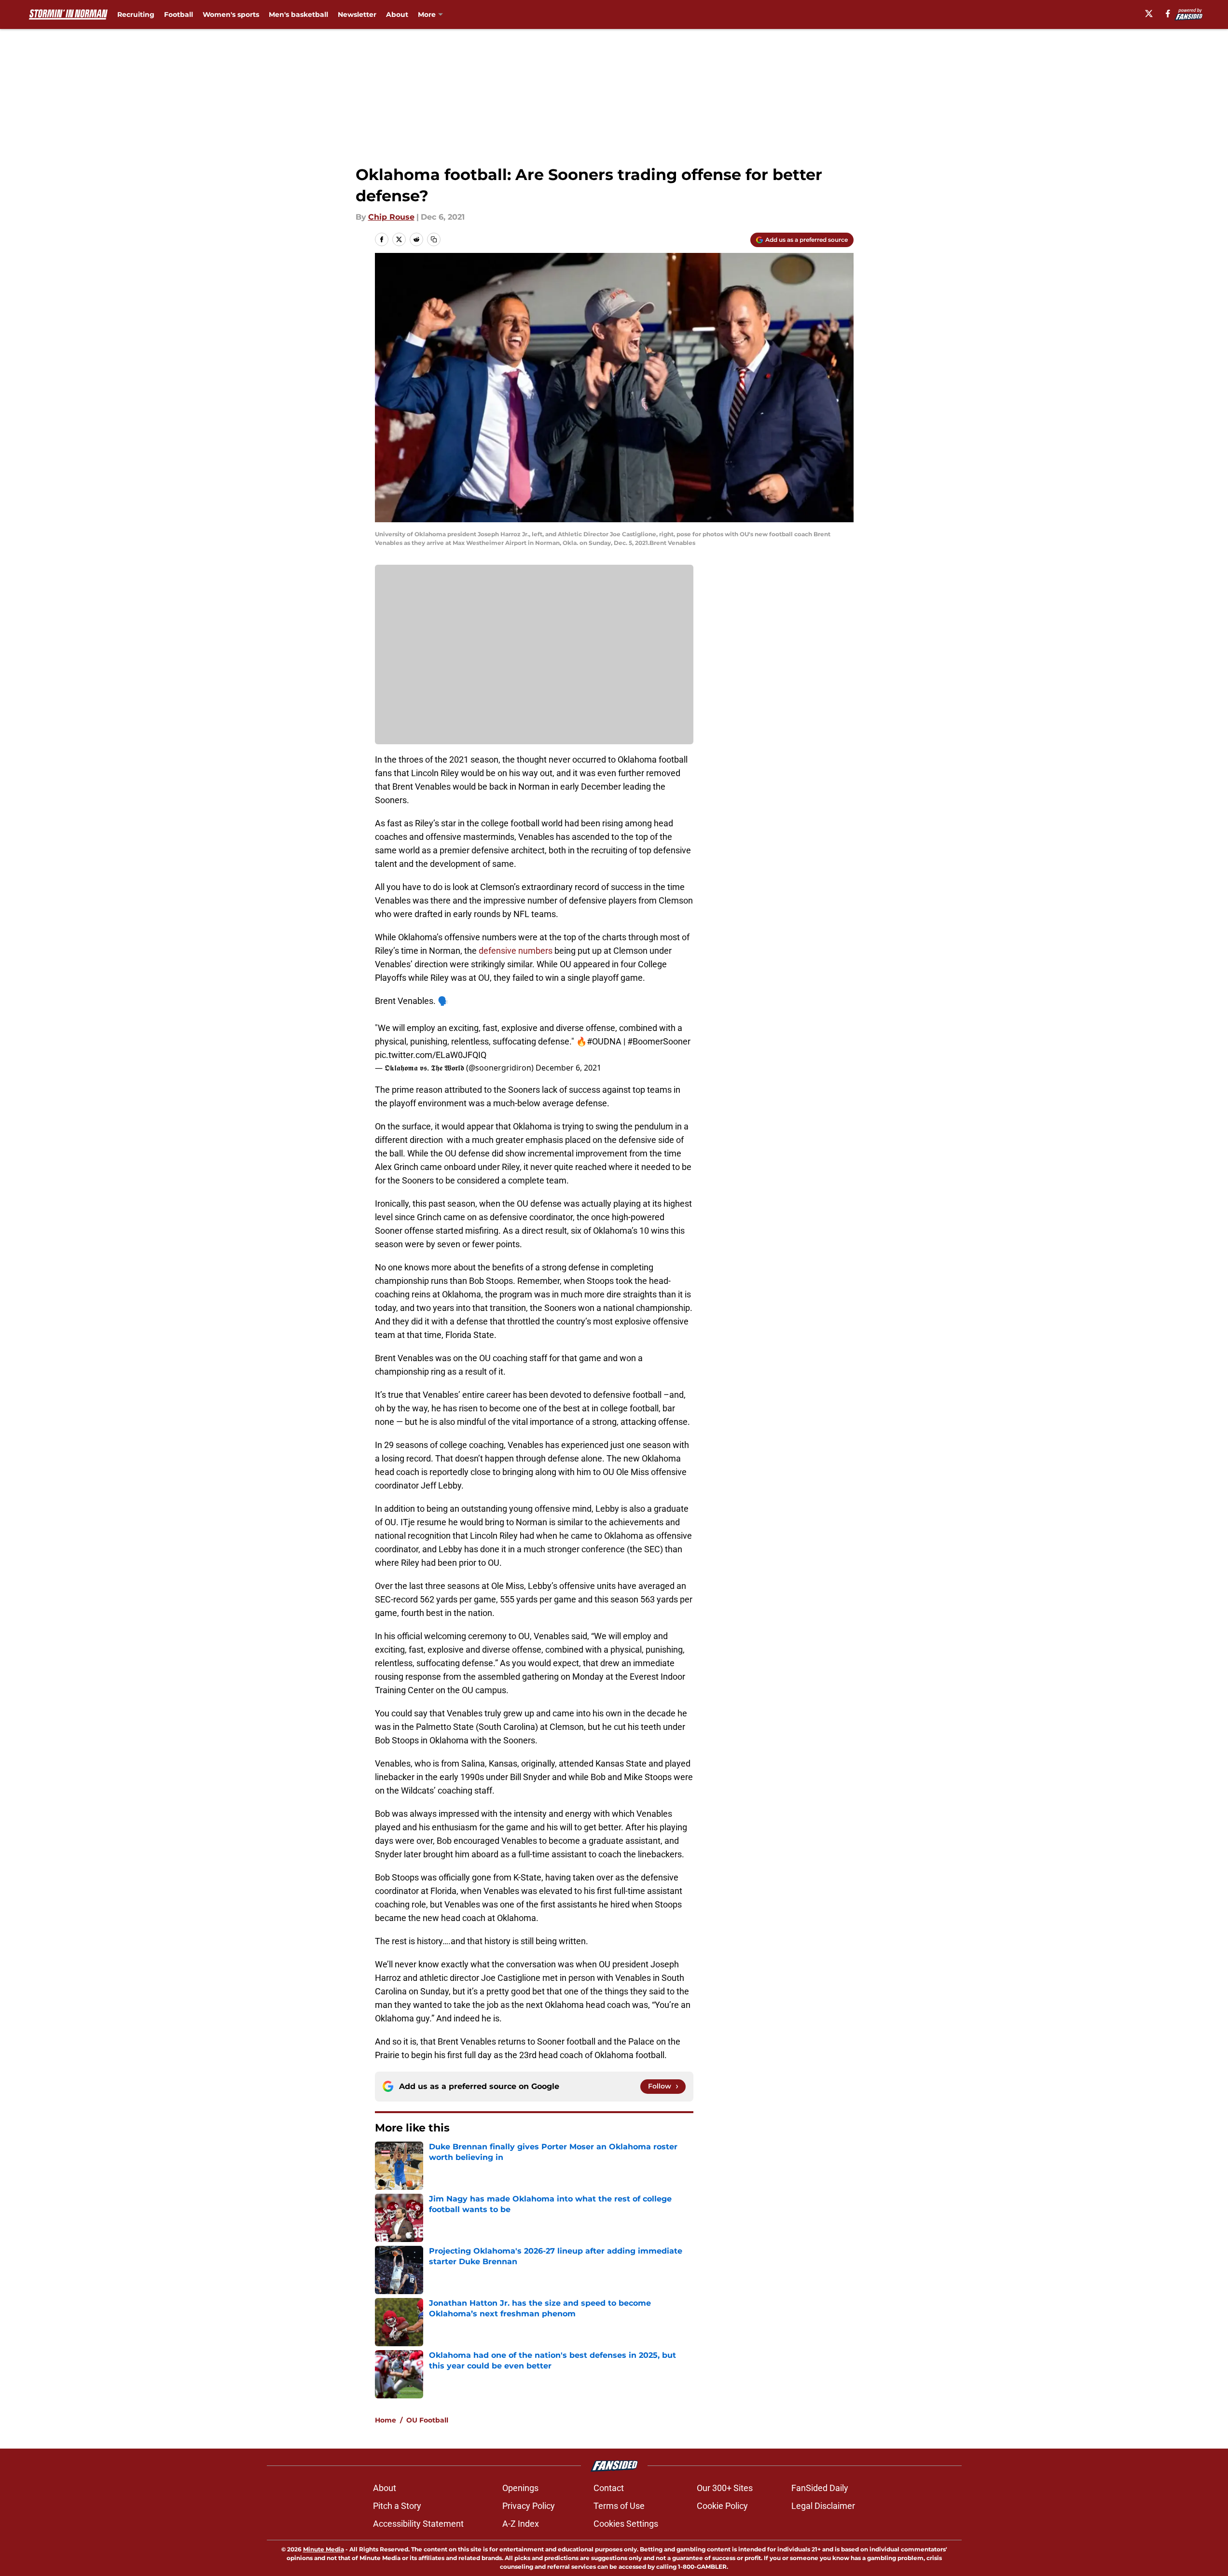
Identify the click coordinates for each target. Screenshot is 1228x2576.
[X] (1149, 14)
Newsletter (357, 14)
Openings (520, 2488)
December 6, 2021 (568, 1068)
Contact (609, 2488)
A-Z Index (521, 2524)
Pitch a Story (397, 2506)
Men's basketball (298, 14)
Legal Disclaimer (823, 2506)
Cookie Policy (722, 2506)
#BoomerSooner (659, 1041)
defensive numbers (516, 951)
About (397, 14)
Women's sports (231, 14)
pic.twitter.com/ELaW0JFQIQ (431, 1055)
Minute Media (324, 2549)
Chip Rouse (391, 217)
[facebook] (1168, 14)
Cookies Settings (626, 2524)
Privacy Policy (529, 2506)
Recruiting (136, 14)
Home (386, 2420)
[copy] (434, 239)
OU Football (427, 2420)
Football (179, 14)
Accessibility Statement (418, 2524)
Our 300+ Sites (725, 2488)
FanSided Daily (820, 2488)
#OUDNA (604, 1041)
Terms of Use (619, 2506)
